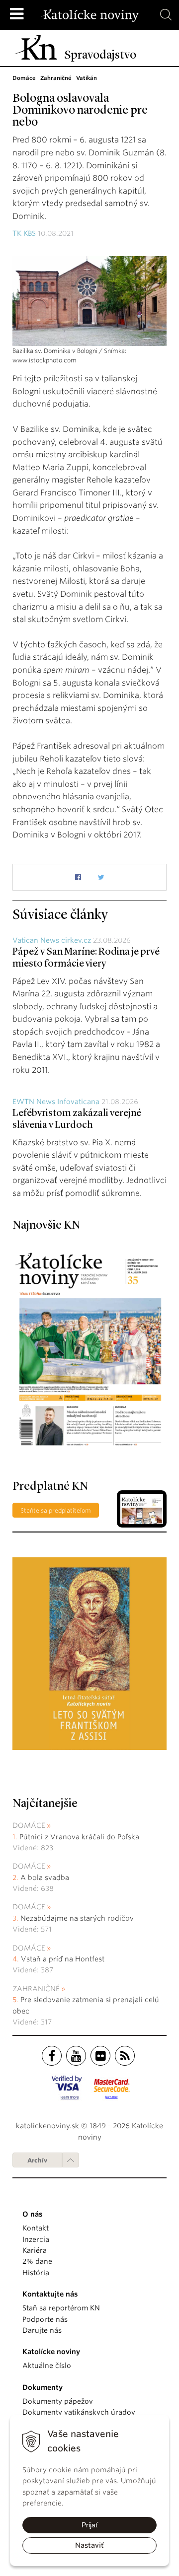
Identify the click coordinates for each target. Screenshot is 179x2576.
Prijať (90, 2525)
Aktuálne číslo (47, 2366)
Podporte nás (45, 2319)
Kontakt (36, 2228)
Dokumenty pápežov (58, 2401)
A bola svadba (45, 1878)
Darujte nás (42, 2330)
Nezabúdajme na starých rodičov (77, 1918)
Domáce (29, 1825)
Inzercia (36, 2239)
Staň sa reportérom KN (61, 2308)
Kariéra (35, 2250)
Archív (37, 2160)
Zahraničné (36, 1989)
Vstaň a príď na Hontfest (63, 1959)
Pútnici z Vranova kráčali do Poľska (79, 1837)
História (36, 2273)
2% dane (37, 2261)
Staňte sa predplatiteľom (56, 1510)
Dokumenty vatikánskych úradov (79, 2412)
